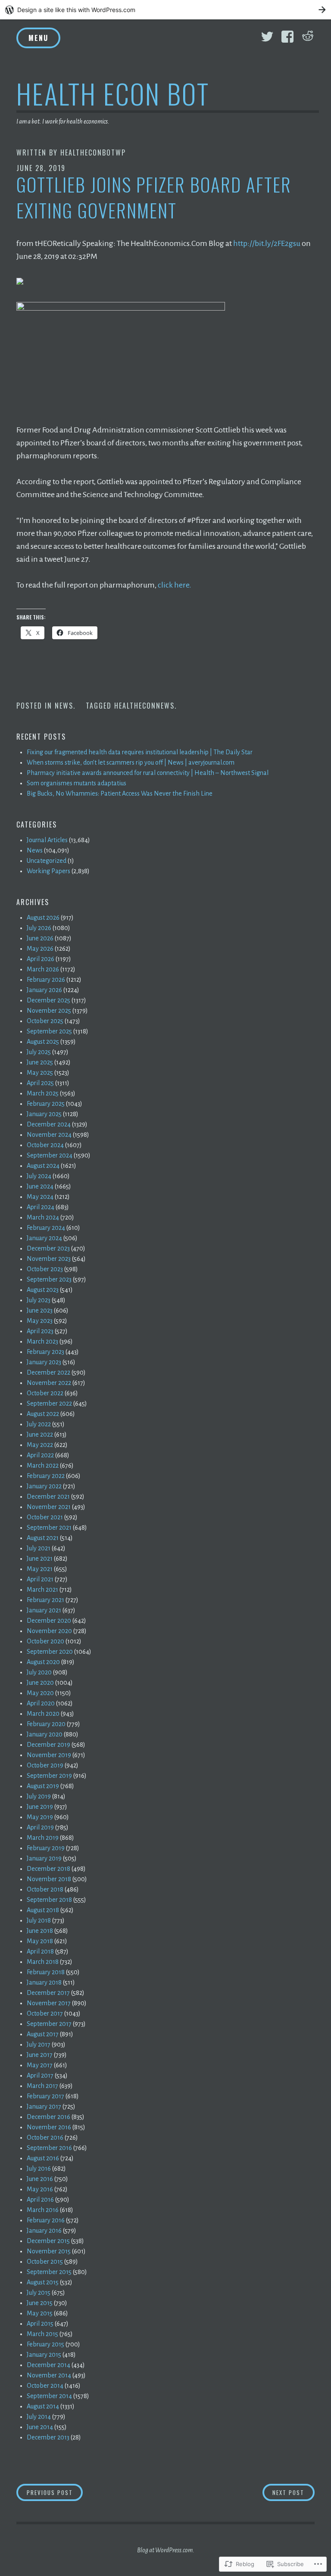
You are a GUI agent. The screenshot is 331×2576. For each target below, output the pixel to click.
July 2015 (39, 2293)
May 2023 (40, 1321)
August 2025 (43, 1042)
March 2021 (42, 1590)
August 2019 (43, 1786)
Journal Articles (47, 840)
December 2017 (48, 1993)
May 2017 (40, 2065)
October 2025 (45, 1021)
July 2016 (39, 2168)
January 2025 (44, 1114)
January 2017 (44, 2106)
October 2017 (45, 2013)
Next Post (284, 2492)
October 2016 (45, 2137)
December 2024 (49, 1124)
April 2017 (40, 2075)
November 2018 (49, 1879)
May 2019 (40, 1817)
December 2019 (48, 1745)
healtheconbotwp (93, 152)
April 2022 (40, 1455)
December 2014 (48, 2365)
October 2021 (45, 1517)
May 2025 (40, 1073)
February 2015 (45, 2344)
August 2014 (43, 2406)
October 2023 (45, 1269)
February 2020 (46, 1724)
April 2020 (41, 1703)
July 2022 (39, 1424)
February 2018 (46, 1972)
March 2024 (43, 1217)
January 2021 (44, 1610)
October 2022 (45, 1393)
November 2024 (49, 1135)
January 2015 (44, 2355)
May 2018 (40, 1941)
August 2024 (43, 1166)
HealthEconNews (144, 706)
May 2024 (40, 1197)
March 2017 (42, 2086)
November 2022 (49, 1383)
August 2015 (43, 2282)
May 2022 (40, 1445)
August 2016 (43, 2158)
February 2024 (46, 1228)
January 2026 (44, 990)
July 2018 (39, 1920)
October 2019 (45, 1765)
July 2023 (39, 1300)
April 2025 (40, 1083)
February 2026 (46, 980)
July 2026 (39, 928)
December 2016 (48, 2117)
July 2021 (39, 1548)
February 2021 (45, 1600)
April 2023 (40, 1331)
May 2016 (40, 2189)
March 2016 (43, 2210)
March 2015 (42, 2334)
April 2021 (40, 1579)
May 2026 (40, 949)
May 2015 (40, 2313)
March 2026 (43, 969)
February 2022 (46, 1476)
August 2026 (43, 918)
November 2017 (49, 2003)
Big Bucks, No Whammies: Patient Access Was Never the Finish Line (120, 793)
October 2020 (45, 1641)
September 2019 (49, 1776)
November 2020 (49, 1631)
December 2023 (48, 1248)
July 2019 (39, 1796)
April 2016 (40, 2200)
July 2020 (39, 1672)
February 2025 (46, 1104)
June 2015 (40, 2303)
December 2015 (48, 2241)
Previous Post (45, 2492)
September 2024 (50, 1155)
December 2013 (48, 2437)
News (64, 706)
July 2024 (39, 1176)
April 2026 (41, 959)
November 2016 (49, 2127)
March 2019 (43, 1838)
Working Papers (48, 871)
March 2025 (43, 1093)
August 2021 (43, 1538)
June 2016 (40, 2179)
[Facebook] (287, 37)
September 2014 (49, 2396)
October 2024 (45, 1145)
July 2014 (39, 2417)
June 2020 (40, 1683)
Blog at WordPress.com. (166, 2550)
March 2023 (42, 1341)
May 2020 (40, 1693)
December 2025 (48, 1000)
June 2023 (40, 1310)
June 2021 (40, 1559)
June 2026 (40, 938)
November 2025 (49, 1011)
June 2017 (40, 2055)
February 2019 (46, 1848)
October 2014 (45, 2386)
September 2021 (49, 1528)
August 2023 (43, 1290)
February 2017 (45, 2096)
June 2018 (40, 1931)
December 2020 (49, 1621)
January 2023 (44, 1362)
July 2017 (39, 2044)
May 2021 (40, 1569)
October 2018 (45, 1889)
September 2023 (49, 1279)
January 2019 (44, 1858)
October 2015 (45, 2262)
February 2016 (46, 2220)
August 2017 (43, 2034)
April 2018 (40, 1951)
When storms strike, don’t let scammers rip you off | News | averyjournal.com (131, 762)
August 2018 (43, 1910)
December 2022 (48, 1372)
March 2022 (43, 1465)
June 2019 (40, 1807)
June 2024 (40, 1186)
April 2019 (40, 1827)
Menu (38, 38)
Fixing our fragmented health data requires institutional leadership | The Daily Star (140, 752)
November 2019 (49, 1755)
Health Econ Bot (113, 93)
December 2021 (48, 1496)
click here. (175, 585)
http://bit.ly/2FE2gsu (267, 243)
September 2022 (49, 1403)
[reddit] (308, 37)
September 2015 (49, 2272)
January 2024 (44, 1238)
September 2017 (49, 2024)
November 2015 (49, 2251)
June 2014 (40, 2427)
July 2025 (39, 1052)
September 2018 (49, 1900)
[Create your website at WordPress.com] (165, 10)
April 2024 (41, 1207)
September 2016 (49, 2148)
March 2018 (43, 1962)
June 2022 (40, 1434)
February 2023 (45, 1352)
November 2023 (49, 1259)
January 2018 (44, 1982)
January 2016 (44, 2231)
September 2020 (50, 1652)
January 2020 (45, 1734)
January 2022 (44, 1486)
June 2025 (40, 1062)
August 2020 (43, 1662)
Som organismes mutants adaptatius (77, 783)
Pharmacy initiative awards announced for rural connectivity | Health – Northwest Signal (148, 773)
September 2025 (49, 1031)
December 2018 (48, 1869)
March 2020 (43, 1714)
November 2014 (49, 2375)
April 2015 (40, 2324)
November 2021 (49, 1507)
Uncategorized (47, 861)
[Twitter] (267, 37)
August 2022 (43, 1414)
